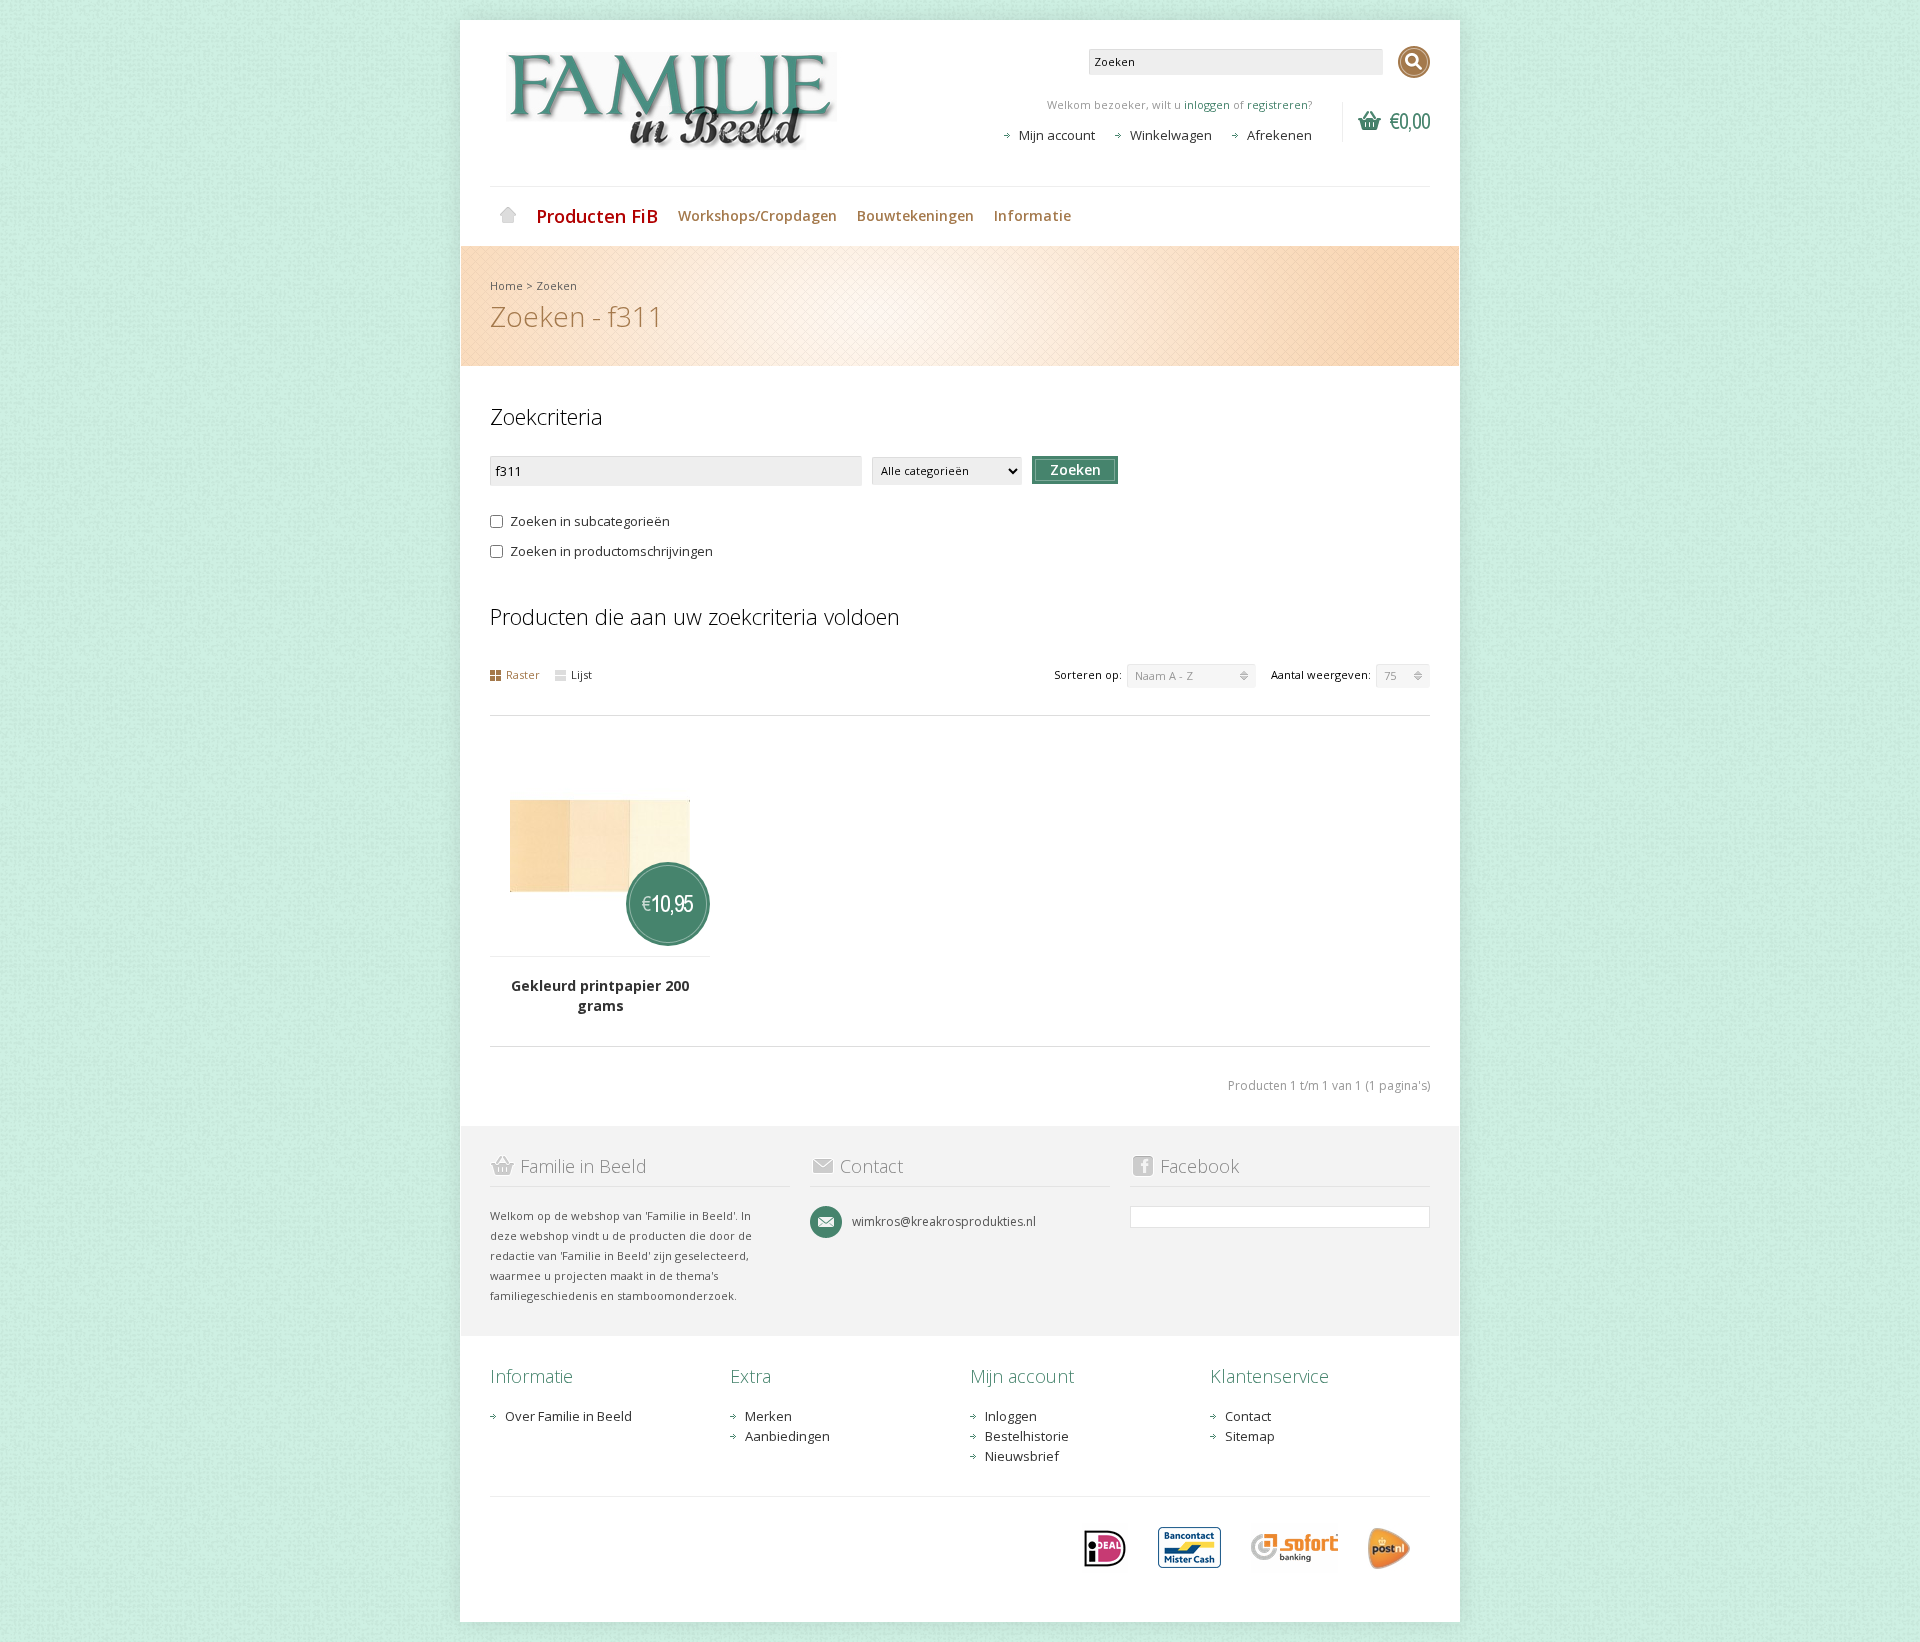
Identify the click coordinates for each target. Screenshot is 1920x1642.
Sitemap (1250, 1436)
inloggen (1207, 104)
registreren (1277, 104)
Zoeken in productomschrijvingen (611, 551)
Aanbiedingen (787, 1436)
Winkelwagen (1171, 135)
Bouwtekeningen (915, 215)
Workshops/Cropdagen (757, 215)
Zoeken (556, 285)
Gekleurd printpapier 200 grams (600, 995)
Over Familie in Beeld (568, 1416)
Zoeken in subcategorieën (590, 521)
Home (508, 216)
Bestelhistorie (1027, 1436)
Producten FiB (597, 216)
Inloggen (1011, 1416)
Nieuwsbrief (1022, 1456)
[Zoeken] (1414, 62)
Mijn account (1057, 135)
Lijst (581, 674)
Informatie (1032, 215)
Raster (523, 674)
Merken (768, 1416)
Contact (1248, 1416)
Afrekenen (1279, 135)
